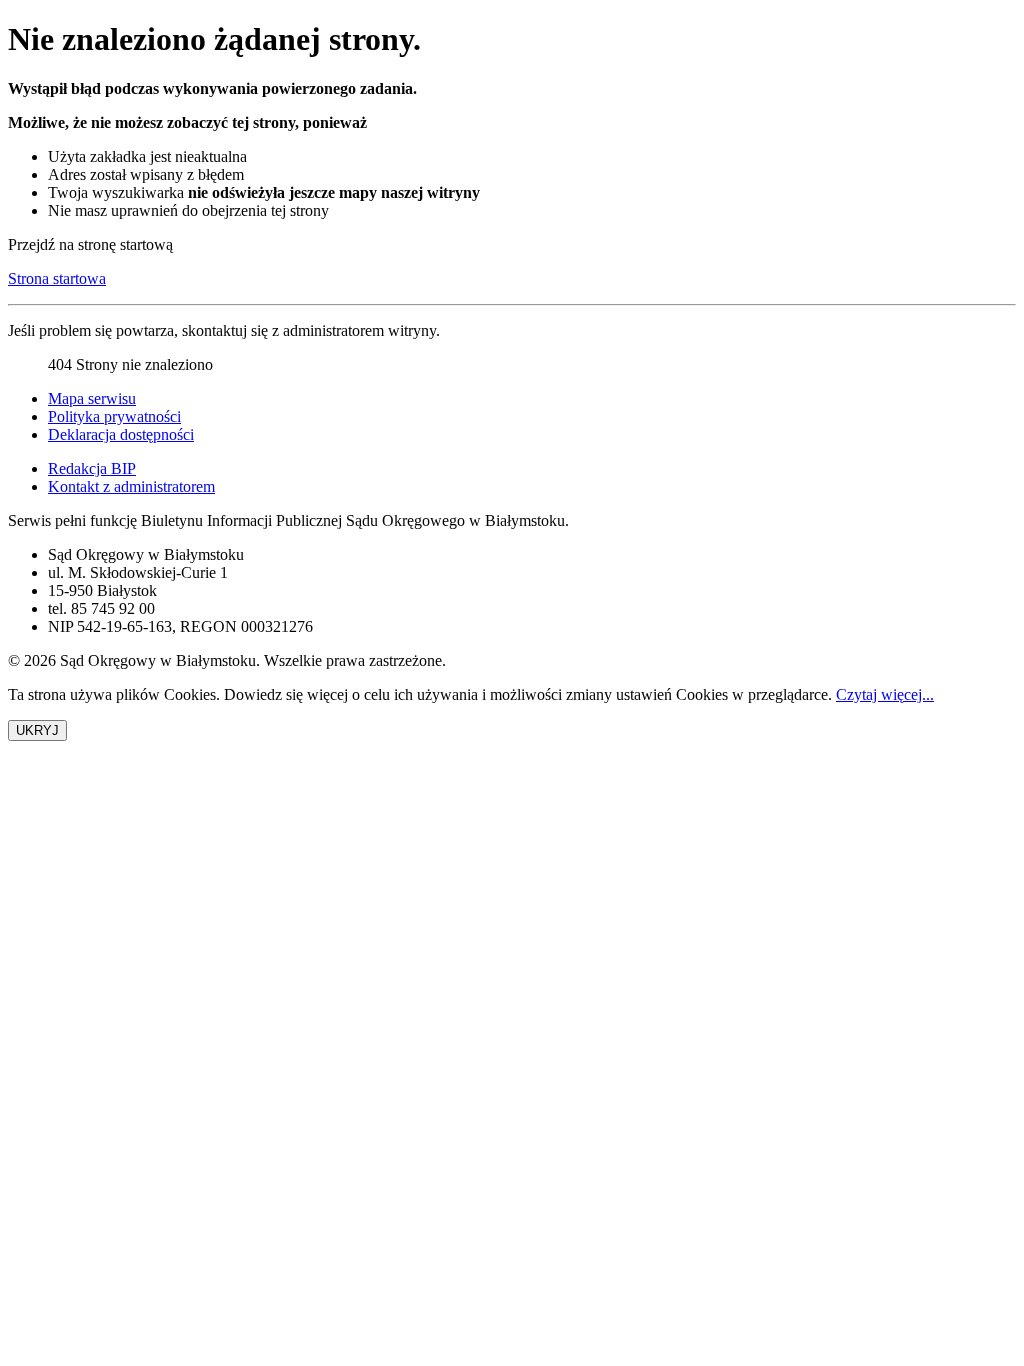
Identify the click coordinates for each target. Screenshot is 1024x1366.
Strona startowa (57, 278)
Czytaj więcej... (885, 694)
